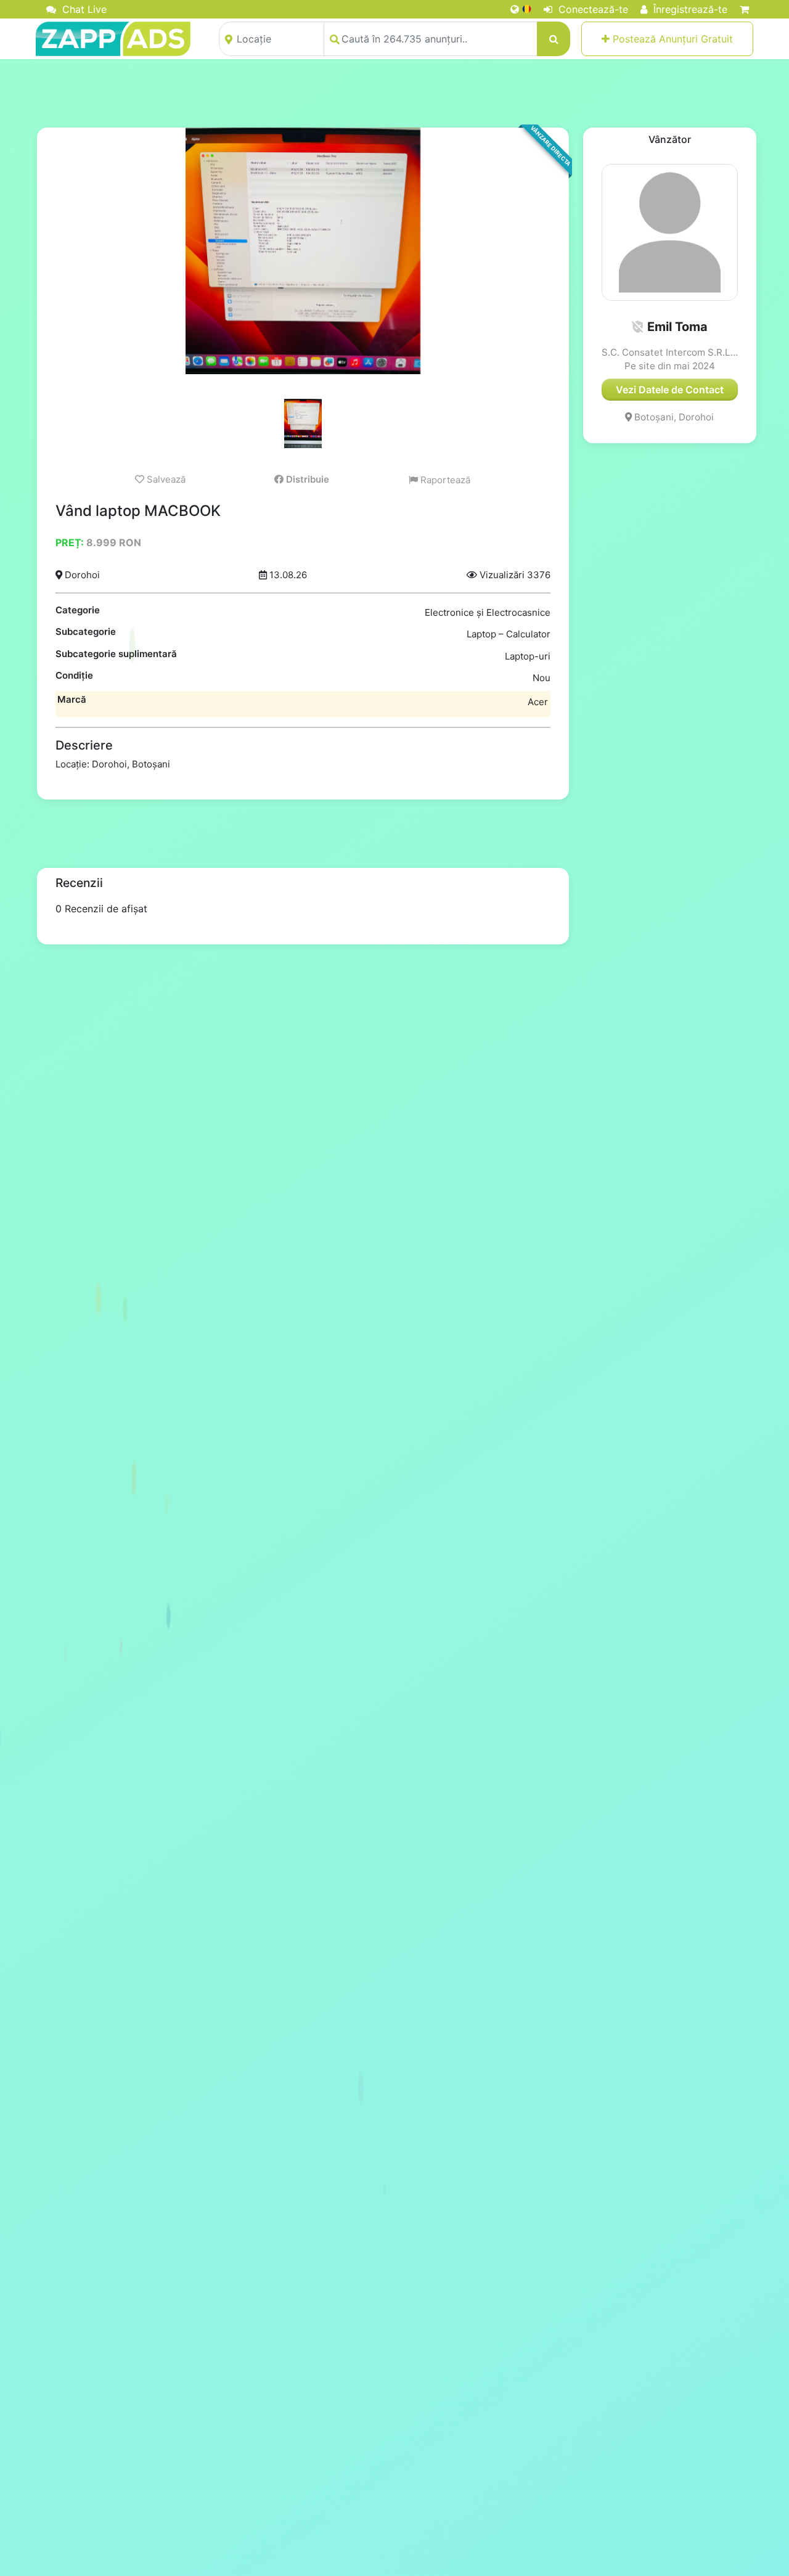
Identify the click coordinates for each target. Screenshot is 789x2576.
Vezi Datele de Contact (670, 390)
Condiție (74, 675)
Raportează (444, 480)
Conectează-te (592, 9)
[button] (637, 327)
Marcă (72, 699)
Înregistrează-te (689, 9)
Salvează (165, 479)
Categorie (78, 610)
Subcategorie (86, 632)
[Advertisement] (394, 93)
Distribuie (306, 479)
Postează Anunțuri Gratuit (671, 39)
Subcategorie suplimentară (116, 654)
